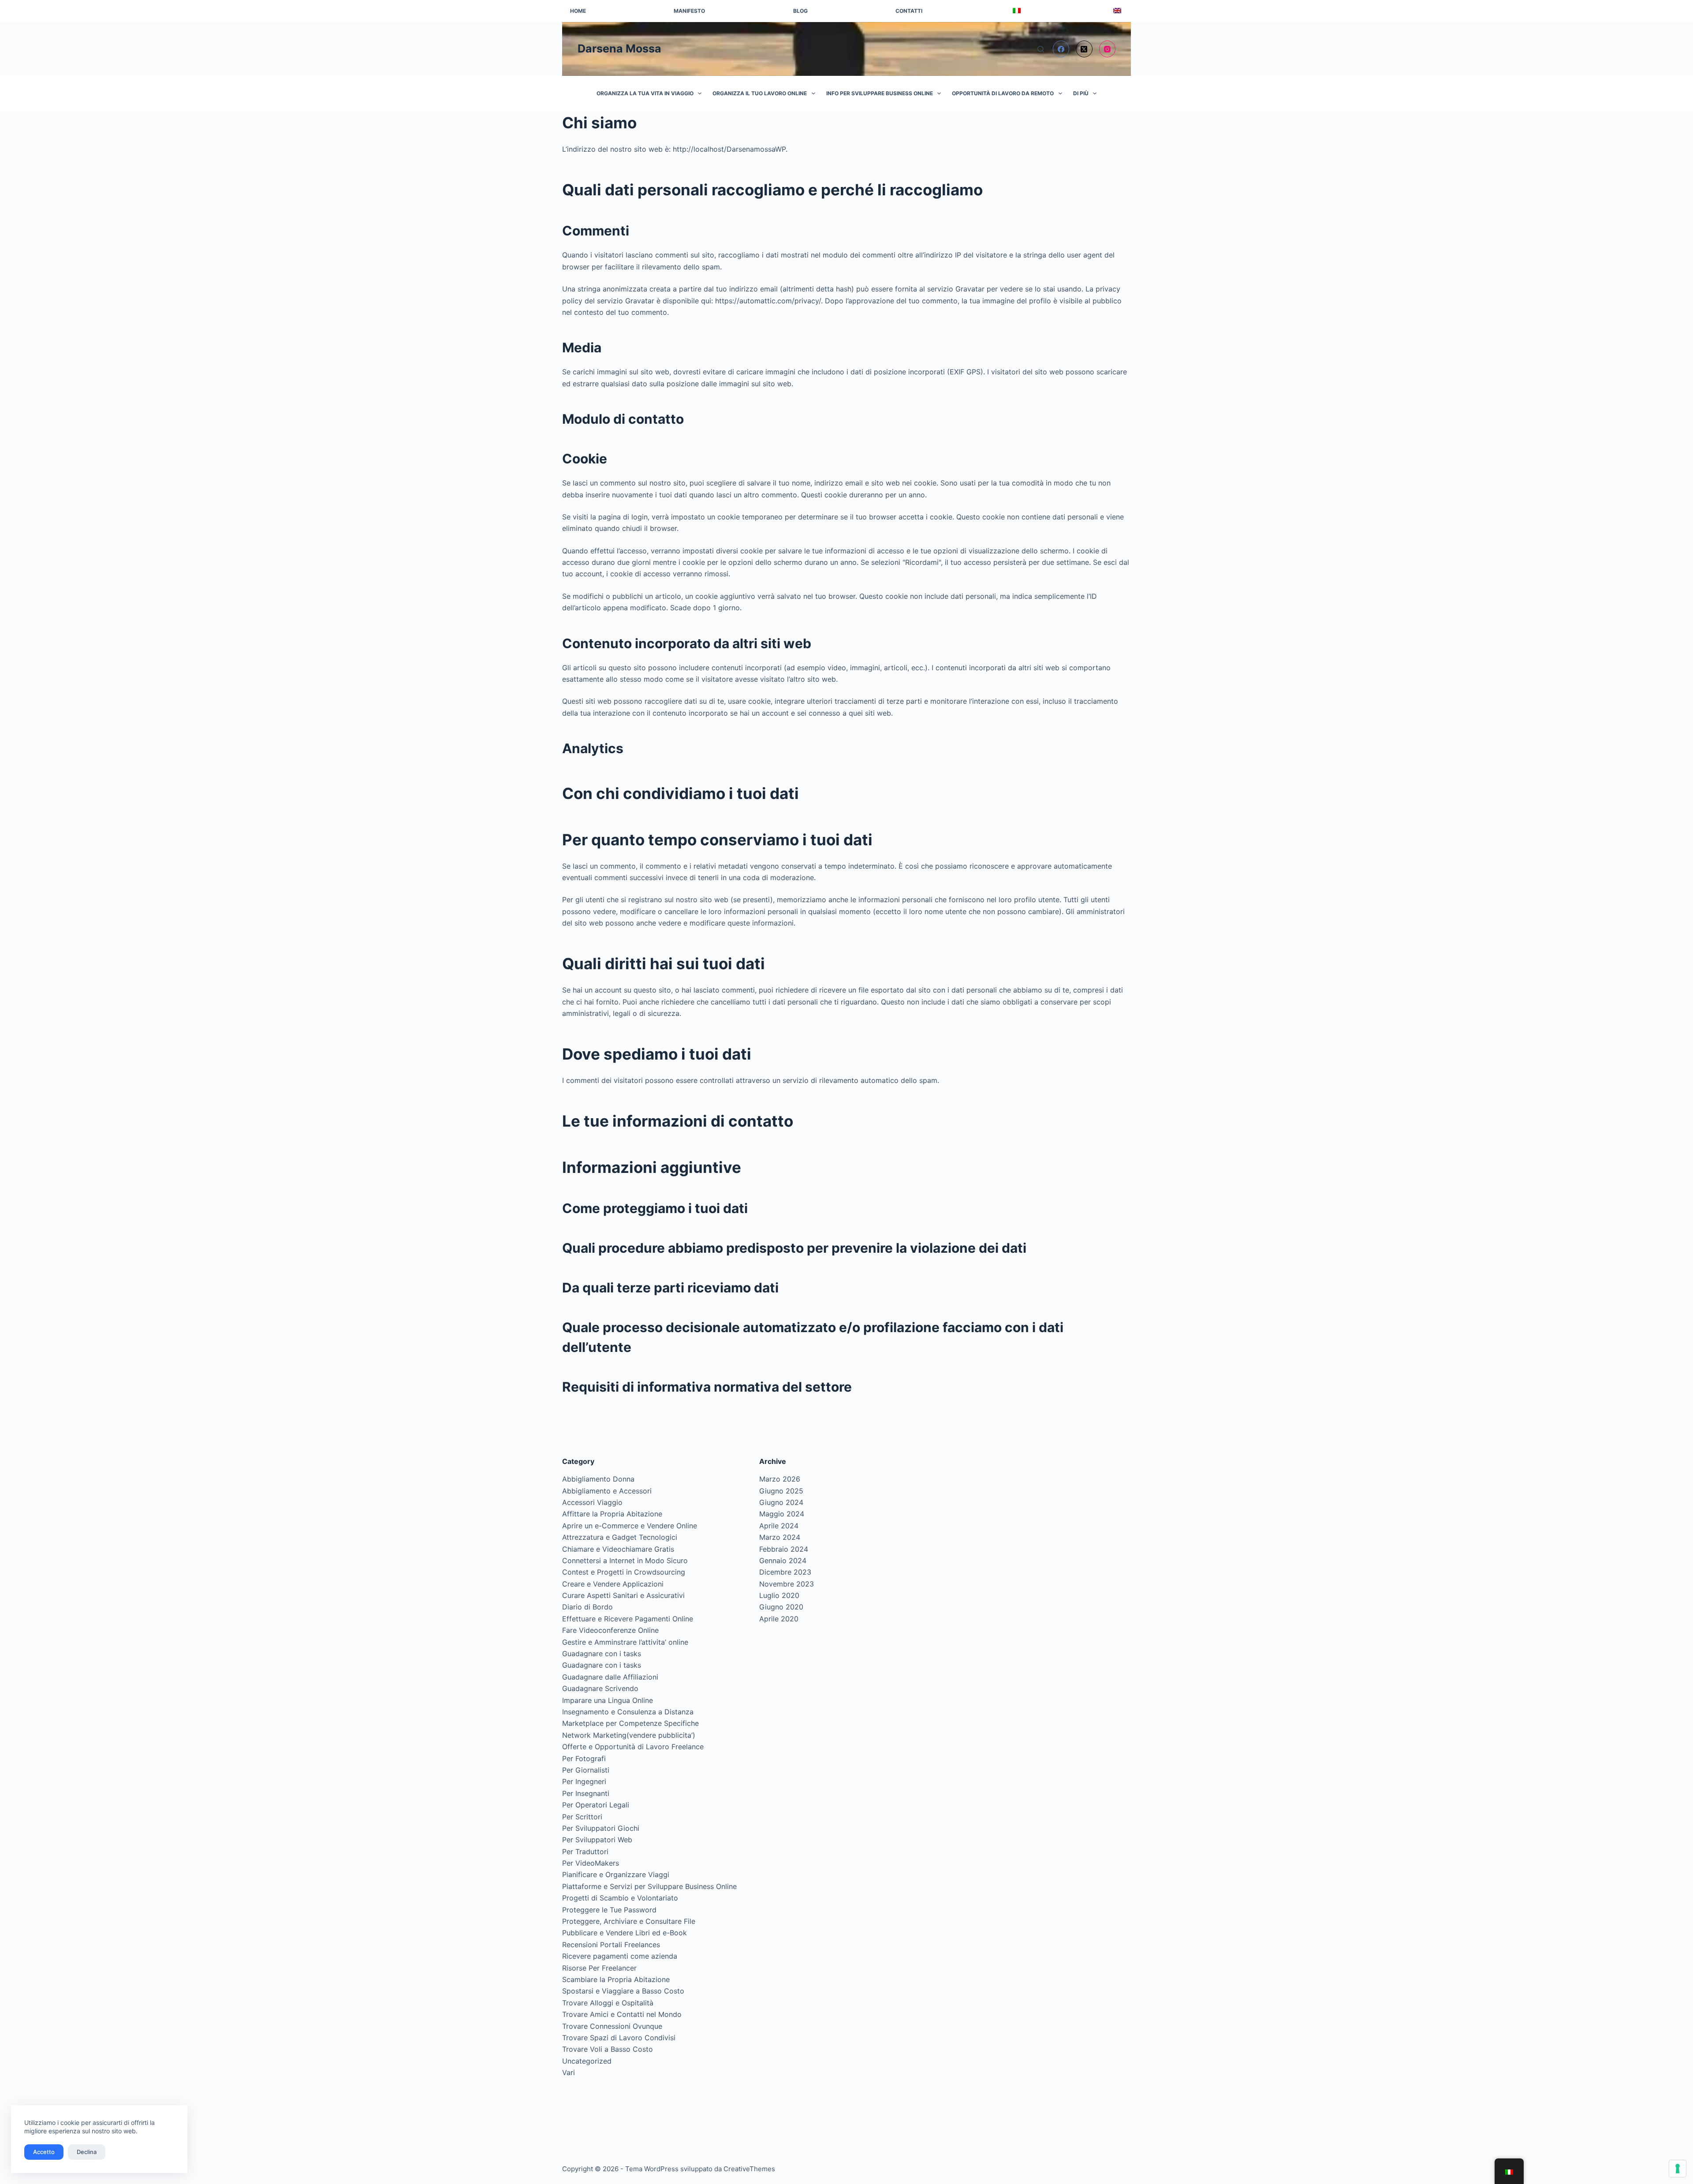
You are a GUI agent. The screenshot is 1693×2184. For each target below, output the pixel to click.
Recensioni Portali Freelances (611, 1945)
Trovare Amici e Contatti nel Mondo (622, 2014)
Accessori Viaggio (592, 1502)
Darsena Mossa (619, 49)
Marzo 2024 (780, 1537)
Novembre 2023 (787, 1584)
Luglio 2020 (779, 1595)
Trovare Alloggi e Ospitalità (608, 2003)
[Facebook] (1061, 49)
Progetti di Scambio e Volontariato (620, 1898)
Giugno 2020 (781, 1607)
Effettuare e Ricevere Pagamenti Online (628, 1619)
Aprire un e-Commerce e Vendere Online (630, 1526)
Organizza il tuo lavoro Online (760, 93)
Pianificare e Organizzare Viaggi (616, 1874)
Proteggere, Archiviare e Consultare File (629, 1921)
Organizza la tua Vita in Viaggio (645, 93)
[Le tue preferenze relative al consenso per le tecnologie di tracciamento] (1678, 2169)
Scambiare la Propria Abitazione (616, 1979)
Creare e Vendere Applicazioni (613, 1584)
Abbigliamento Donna (598, 1479)
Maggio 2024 (782, 1514)
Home (578, 11)
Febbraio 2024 (784, 1549)
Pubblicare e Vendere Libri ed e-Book (625, 1933)
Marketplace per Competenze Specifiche (630, 1723)
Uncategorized (587, 2061)
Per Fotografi (584, 1758)
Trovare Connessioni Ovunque (612, 2026)
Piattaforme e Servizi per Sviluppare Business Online (649, 1886)
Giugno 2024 (781, 1502)
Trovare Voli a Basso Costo (608, 2049)
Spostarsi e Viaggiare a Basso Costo (623, 1991)
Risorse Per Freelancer (599, 1968)
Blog (800, 11)
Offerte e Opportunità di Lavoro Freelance (633, 1747)
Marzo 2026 (780, 1479)
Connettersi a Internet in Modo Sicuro (625, 1561)
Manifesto (689, 11)
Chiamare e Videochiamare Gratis (618, 1549)
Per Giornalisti (586, 1770)
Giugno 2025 (781, 1491)
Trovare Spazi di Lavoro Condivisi (619, 2038)
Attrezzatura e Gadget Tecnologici (620, 1537)
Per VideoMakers (591, 1863)
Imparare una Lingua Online (608, 1700)
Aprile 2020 (779, 1619)
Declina (87, 2152)
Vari (569, 2072)
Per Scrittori (582, 1817)
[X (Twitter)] (1084, 49)
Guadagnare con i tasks (602, 1654)
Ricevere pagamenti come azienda (620, 1956)
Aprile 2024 (779, 1526)
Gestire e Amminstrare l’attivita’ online (625, 1642)
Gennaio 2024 (783, 1561)
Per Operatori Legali (596, 1805)
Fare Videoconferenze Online (610, 1630)
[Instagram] (1108, 49)
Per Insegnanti (586, 1793)
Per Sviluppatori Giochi (601, 1828)
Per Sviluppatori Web (597, 1840)
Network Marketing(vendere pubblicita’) (629, 1735)
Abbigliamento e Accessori (607, 1491)
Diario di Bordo (587, 1607)
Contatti (909, 11)
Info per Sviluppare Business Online (880, 93)
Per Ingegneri (584, 1781)
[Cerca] (1041, 49)
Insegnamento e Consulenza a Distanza (628, 1712)
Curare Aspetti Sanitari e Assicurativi (623, 1595)
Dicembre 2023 (785, 1572)
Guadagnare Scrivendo (600, 1688)
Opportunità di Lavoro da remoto (1003, 93)
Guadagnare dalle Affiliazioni (610, 1677)
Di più (1081, 93)
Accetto (44, 2152)
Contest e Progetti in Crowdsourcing (624, 1572)
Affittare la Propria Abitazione (612, 1514)
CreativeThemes (749, 2169)
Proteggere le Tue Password (609, 1910)
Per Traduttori (585, 1852)
